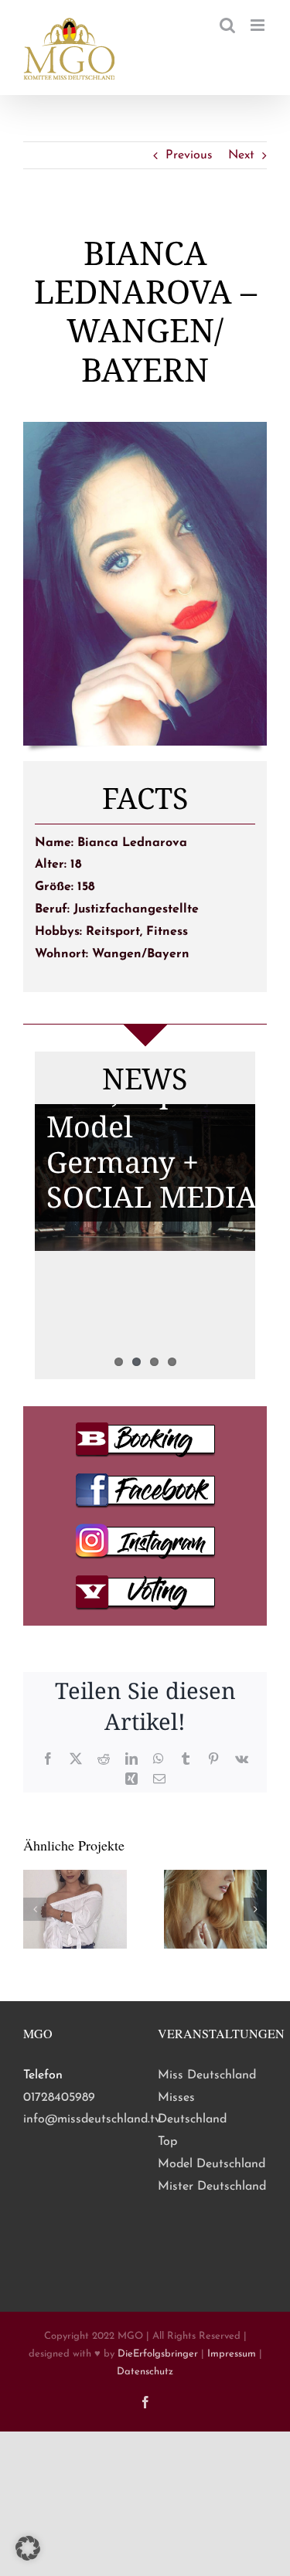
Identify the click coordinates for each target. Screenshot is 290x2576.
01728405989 (59, 2098)
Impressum (232, 2354)
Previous (189, 155)
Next (241, 155)
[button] (35, 1909)
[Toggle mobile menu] (259, 25)
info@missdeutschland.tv (92, 2119)
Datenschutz (145, 2372)
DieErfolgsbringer (158, 2354)
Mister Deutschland (212, 2187)
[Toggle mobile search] (227, 25)
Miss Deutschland (207, 2075)
